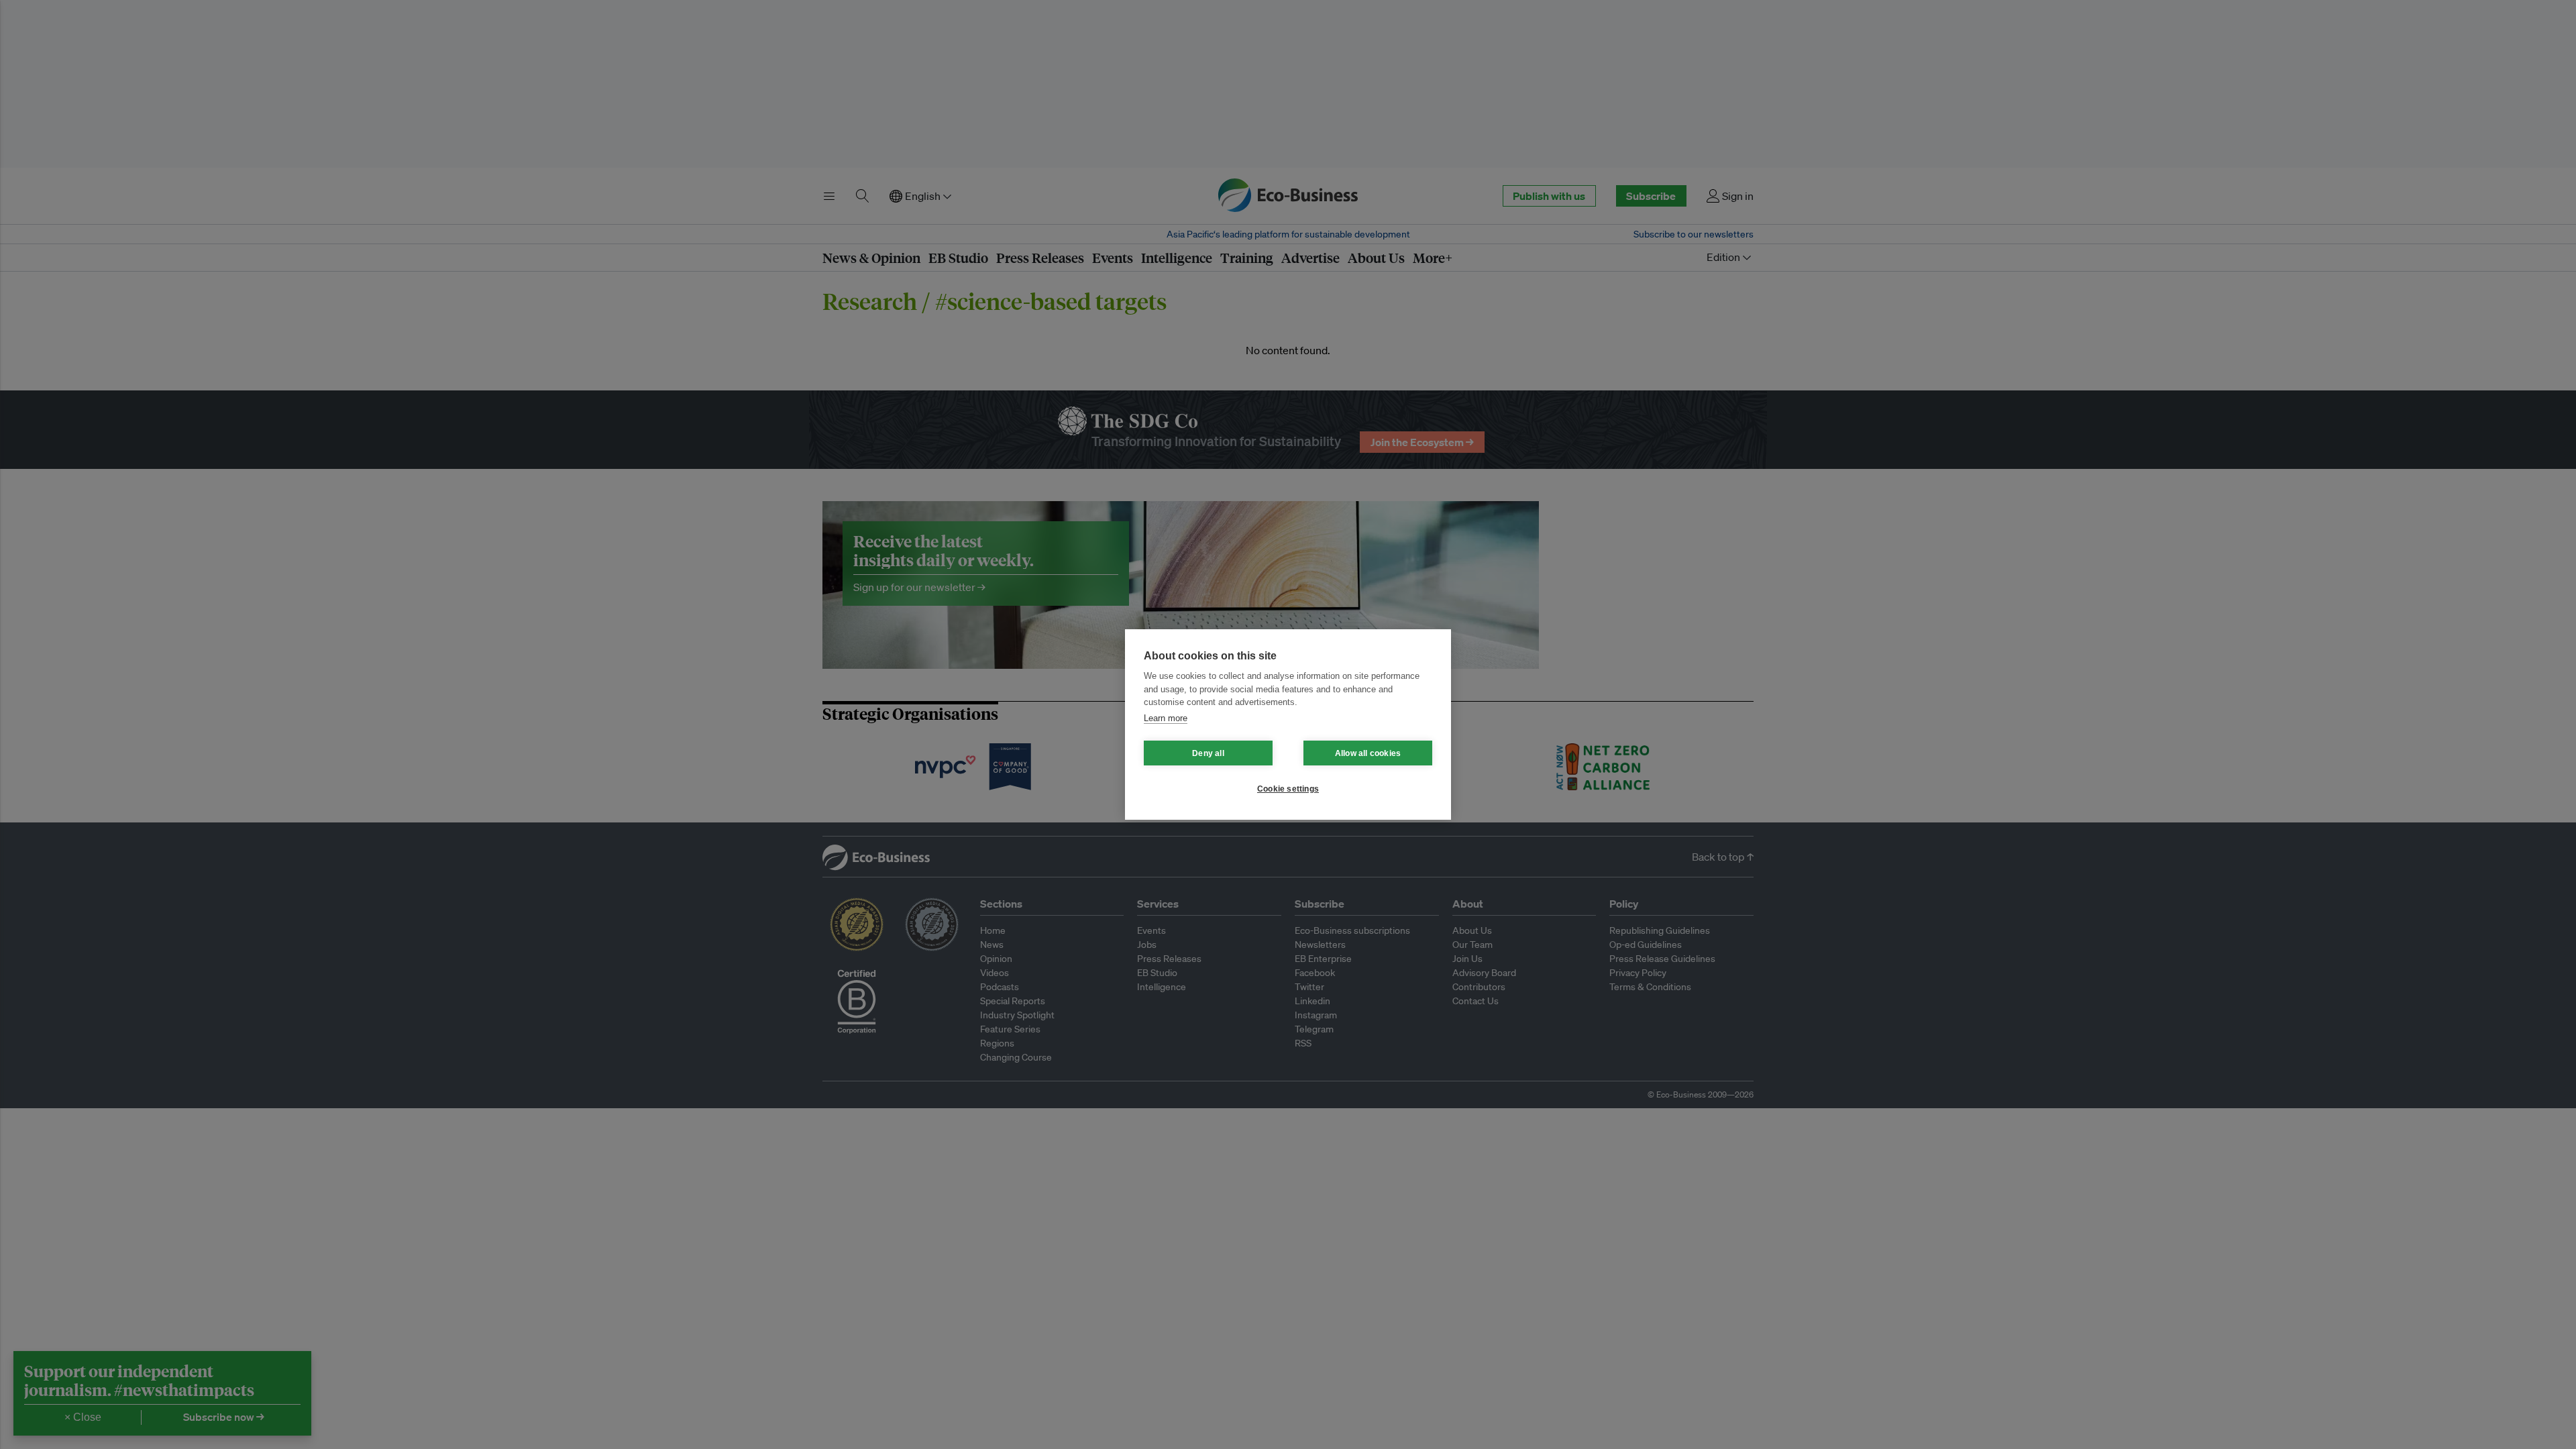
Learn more (1166, 718)
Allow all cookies (1368, 753)
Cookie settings (1288, 789)
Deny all (1208, 753)
